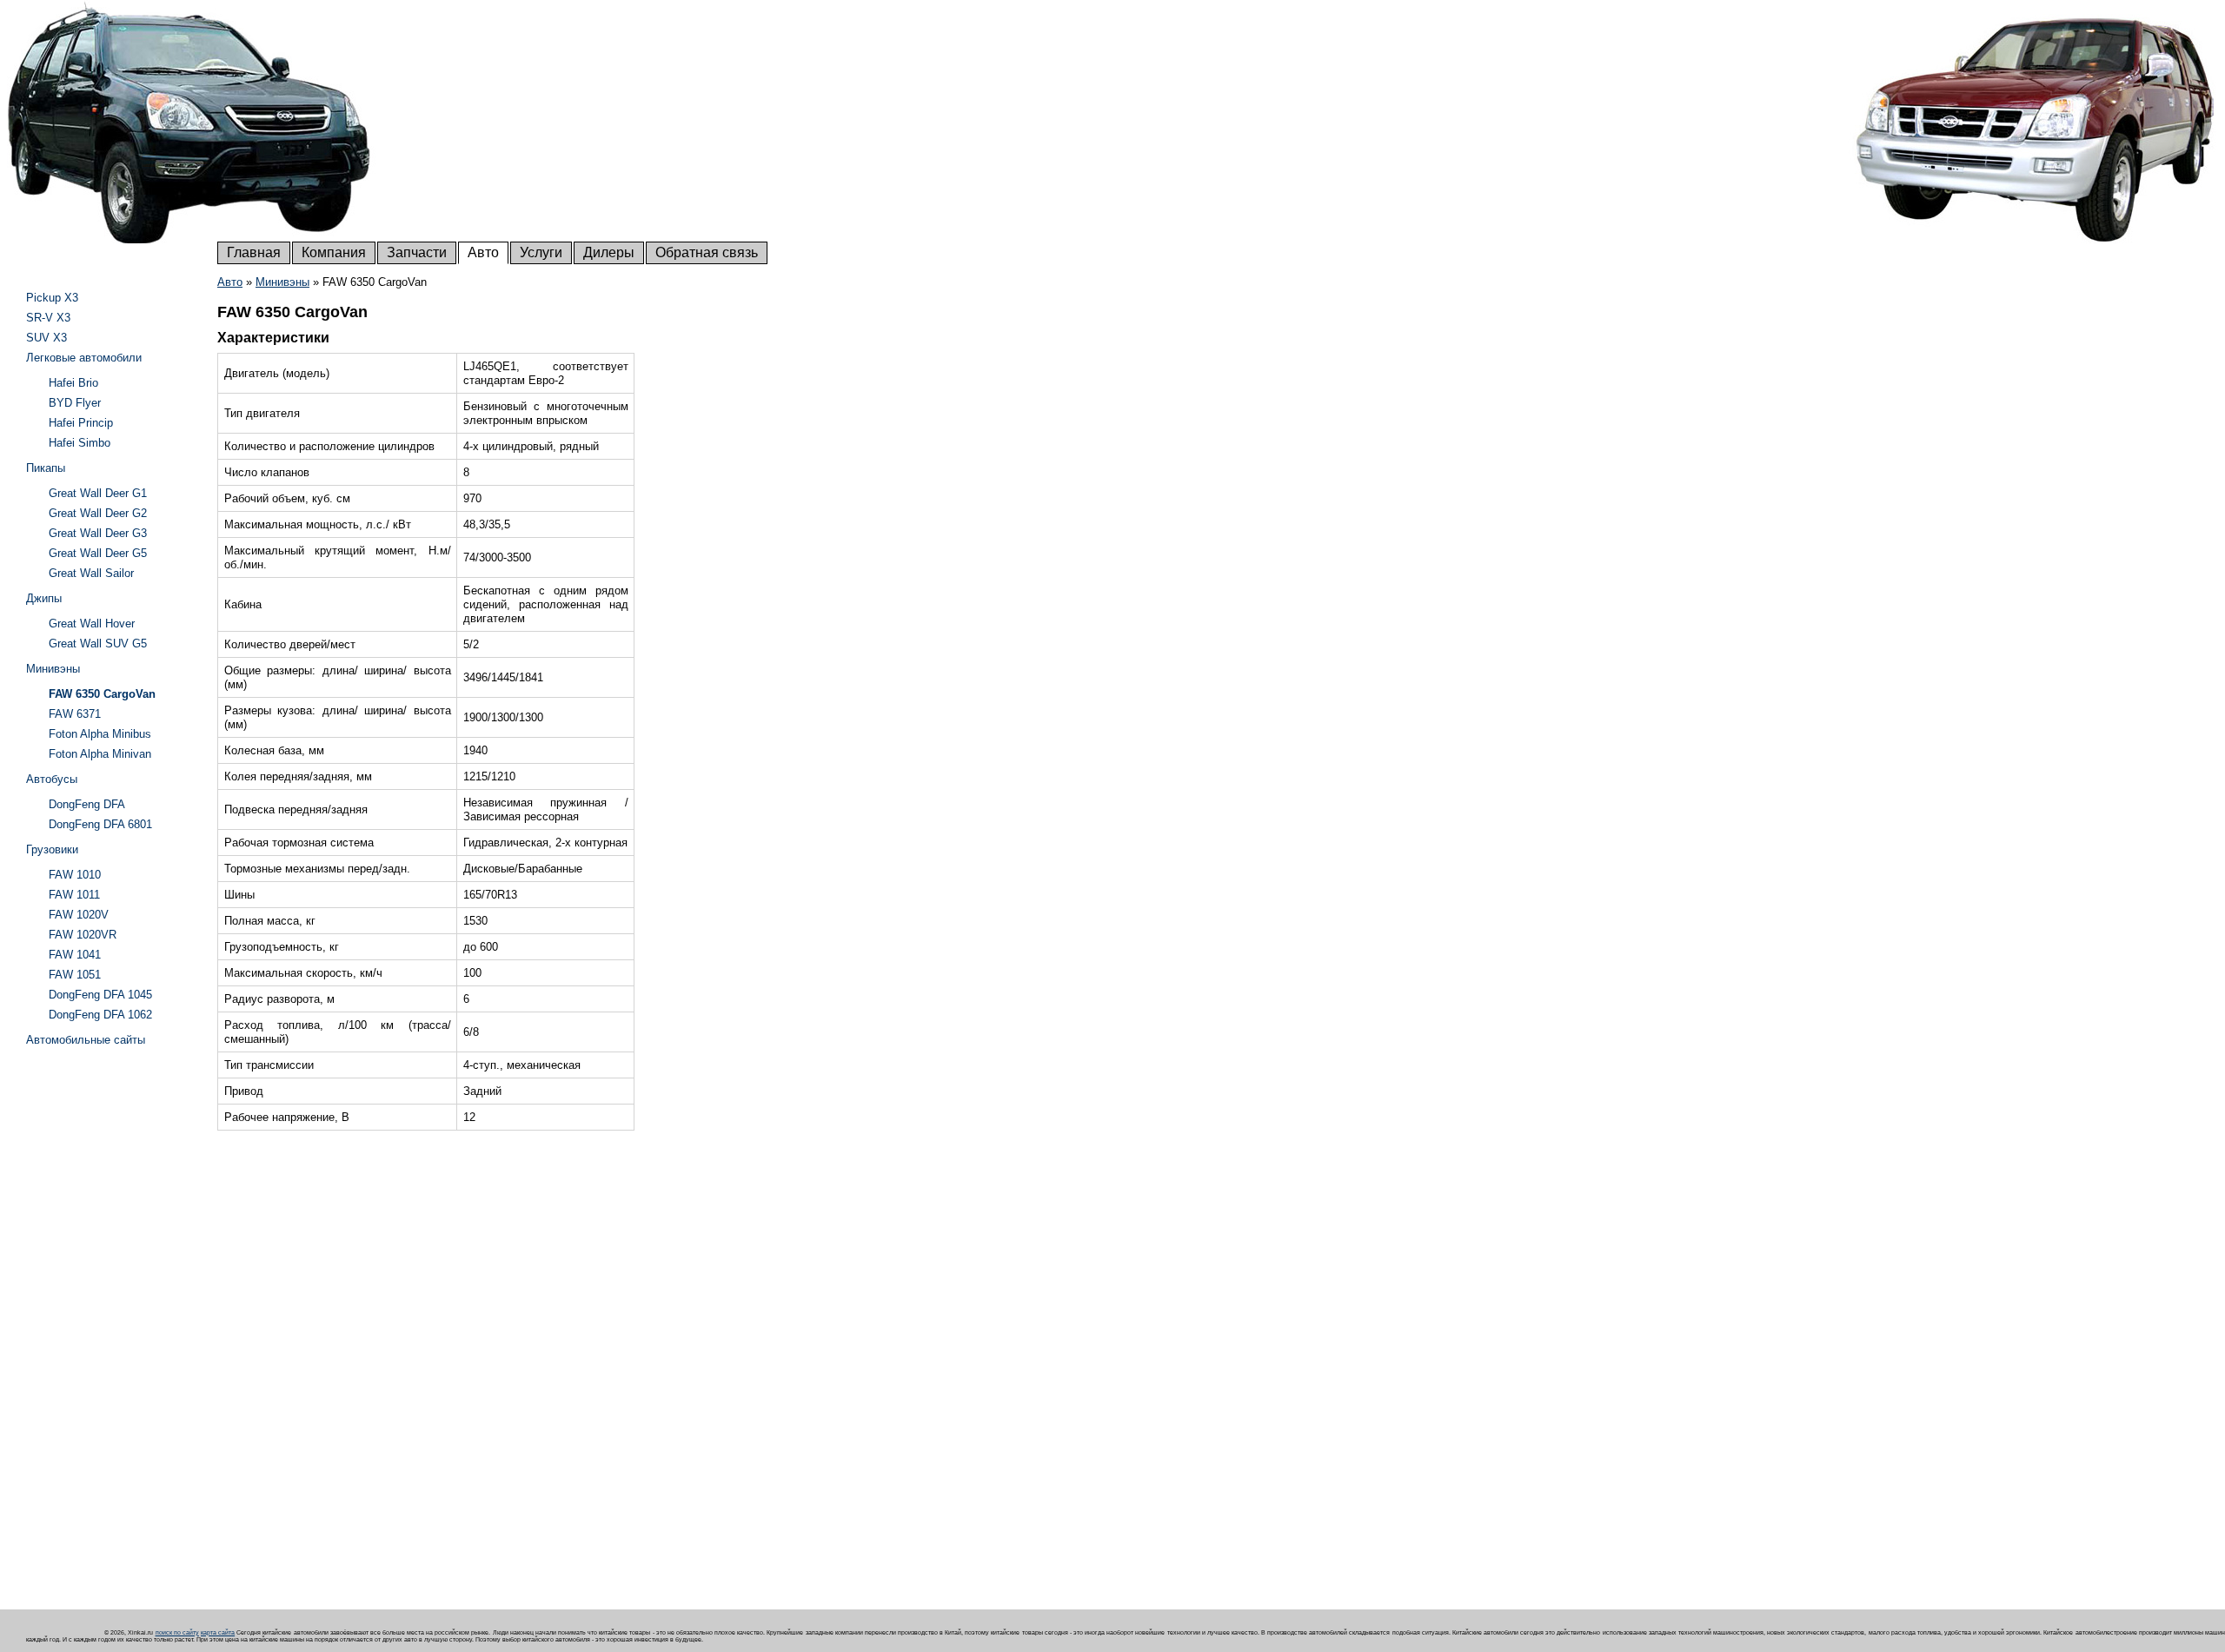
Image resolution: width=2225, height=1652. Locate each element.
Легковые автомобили (84, 358)
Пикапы (46, 468)
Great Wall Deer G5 (98, 553)
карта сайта (218, 1632)
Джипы (44, 598)
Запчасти (417, 252)
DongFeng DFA (87, 804)
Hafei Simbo (80, 443)
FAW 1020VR (83, 935)
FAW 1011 (74, 895)
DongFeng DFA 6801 (100, 824)
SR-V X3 (48, 318)
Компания (334, 252)
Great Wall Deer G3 (98, 533)
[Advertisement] (96, 1314)
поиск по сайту (177, 1632)
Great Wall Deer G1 (98, 493)
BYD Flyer (75, 403)
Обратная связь (707, 252)
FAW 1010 (75, 875)
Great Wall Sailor (91, 573)
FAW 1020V (79, 915)
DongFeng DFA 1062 (100, 1015)
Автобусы (52, 779)
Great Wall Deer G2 (98, 513)
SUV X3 (46, 338)
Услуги (541, 252)
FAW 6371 (75, 714)
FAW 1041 (75, 955)
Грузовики (52, 849)
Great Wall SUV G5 (98, 644)
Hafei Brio (73, 383)
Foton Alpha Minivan (100, 754)
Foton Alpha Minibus (100, 734)
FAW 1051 (75, 975)
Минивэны (282, 282)
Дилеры (609, 252)
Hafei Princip (81, 423)
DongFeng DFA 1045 (100, 995)
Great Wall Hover (92, 624)
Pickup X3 (52, 298)
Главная (254, 252)
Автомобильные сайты (86, 1040)
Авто (483, 252)
